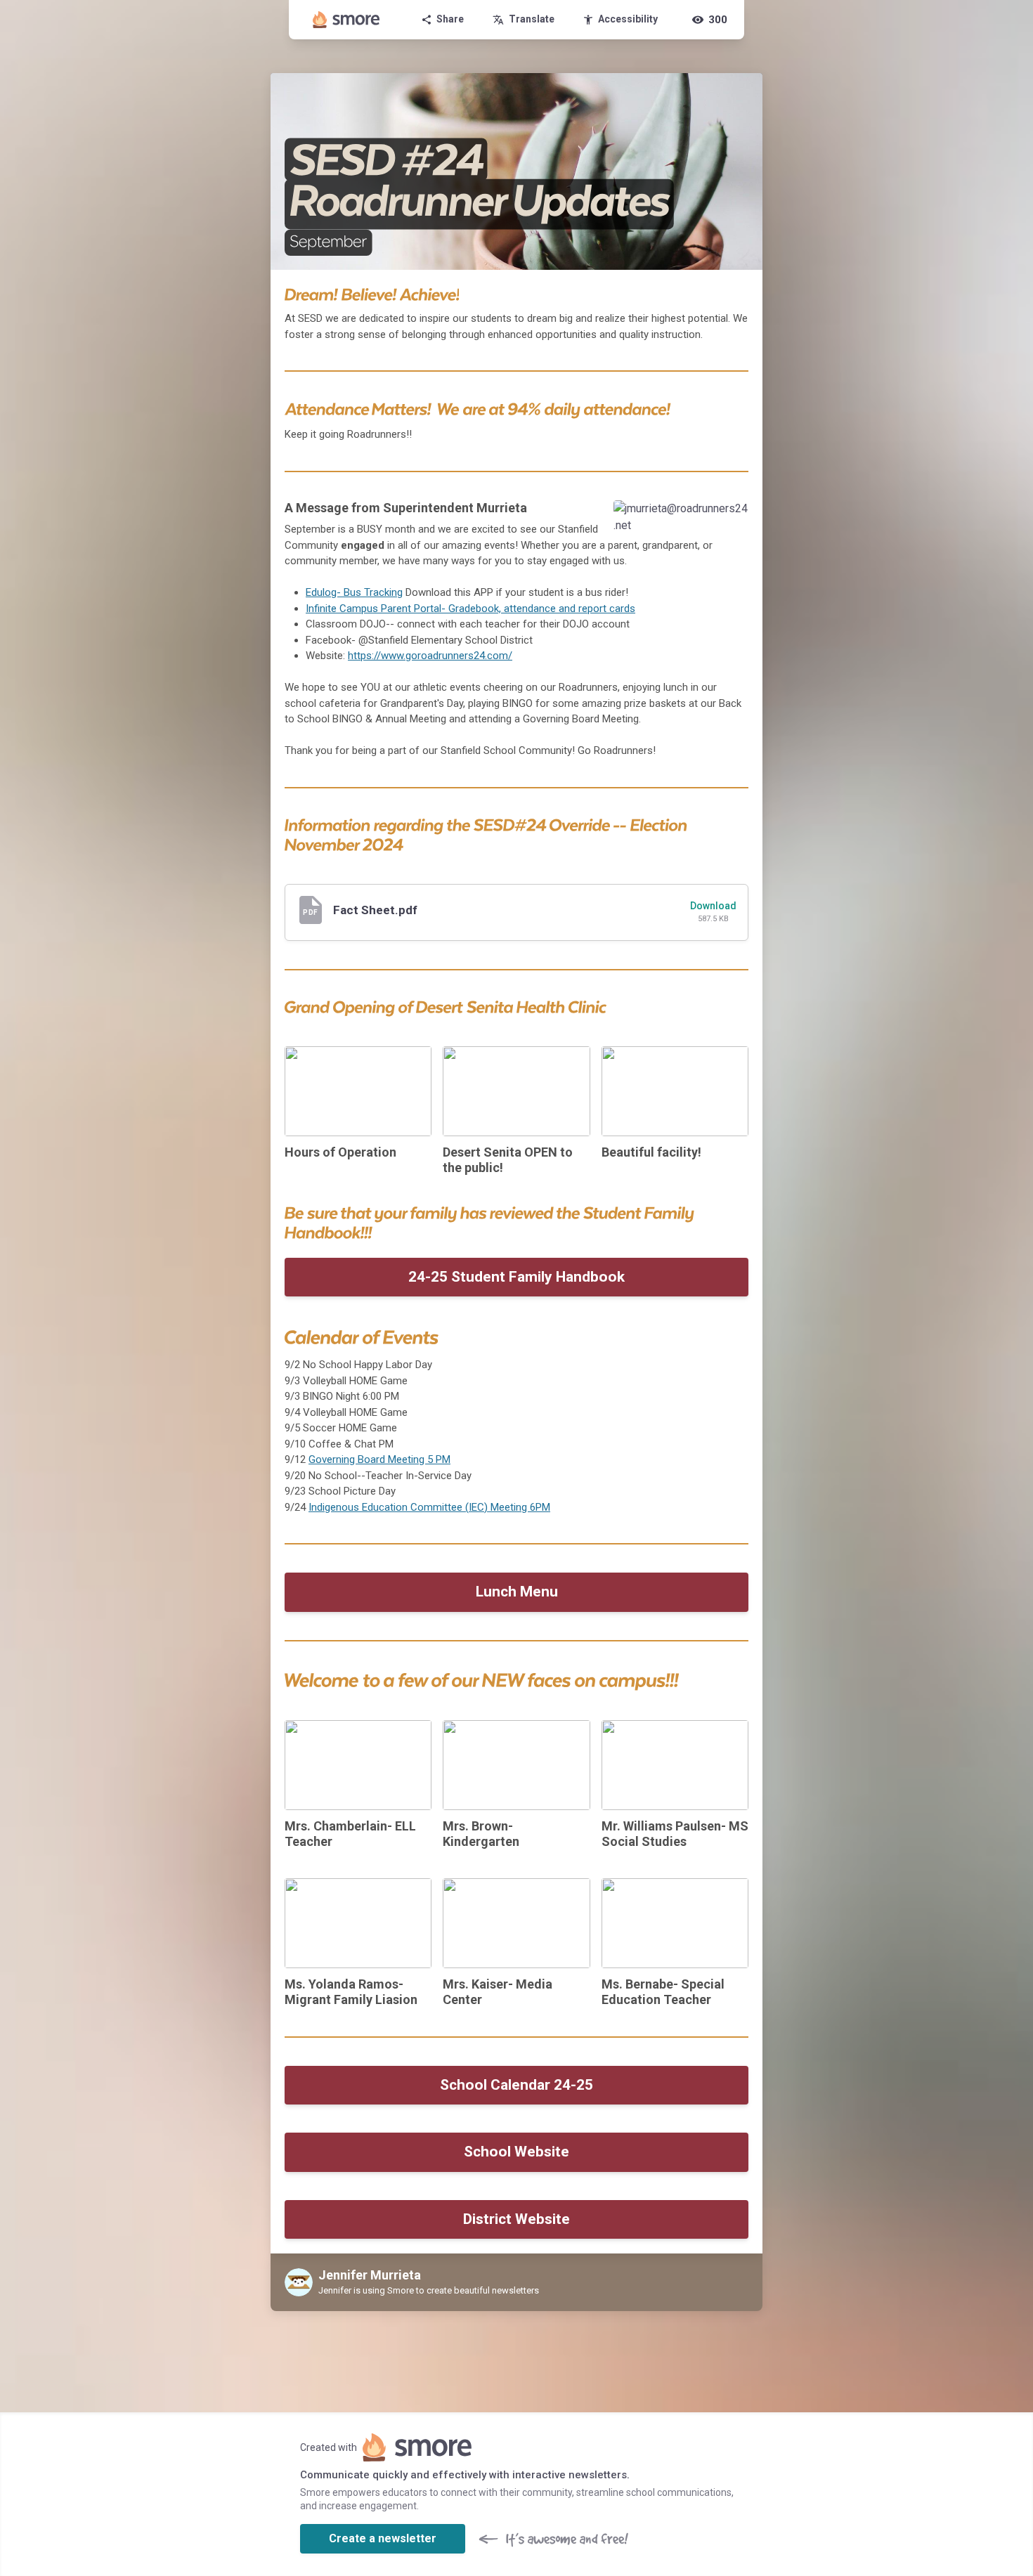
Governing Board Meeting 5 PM (379, 1459)
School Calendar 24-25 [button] (516, 2085)
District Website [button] (516, 2219)
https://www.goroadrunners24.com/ (430, 656)
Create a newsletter (383, 2538)
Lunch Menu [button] (517, 1592)
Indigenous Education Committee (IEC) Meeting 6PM (429, 1507)
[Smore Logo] (346, 20)
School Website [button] (516, 2152)
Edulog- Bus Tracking (354, 592)
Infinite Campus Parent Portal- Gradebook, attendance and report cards (470, 609)
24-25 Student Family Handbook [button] (516, 1277)
